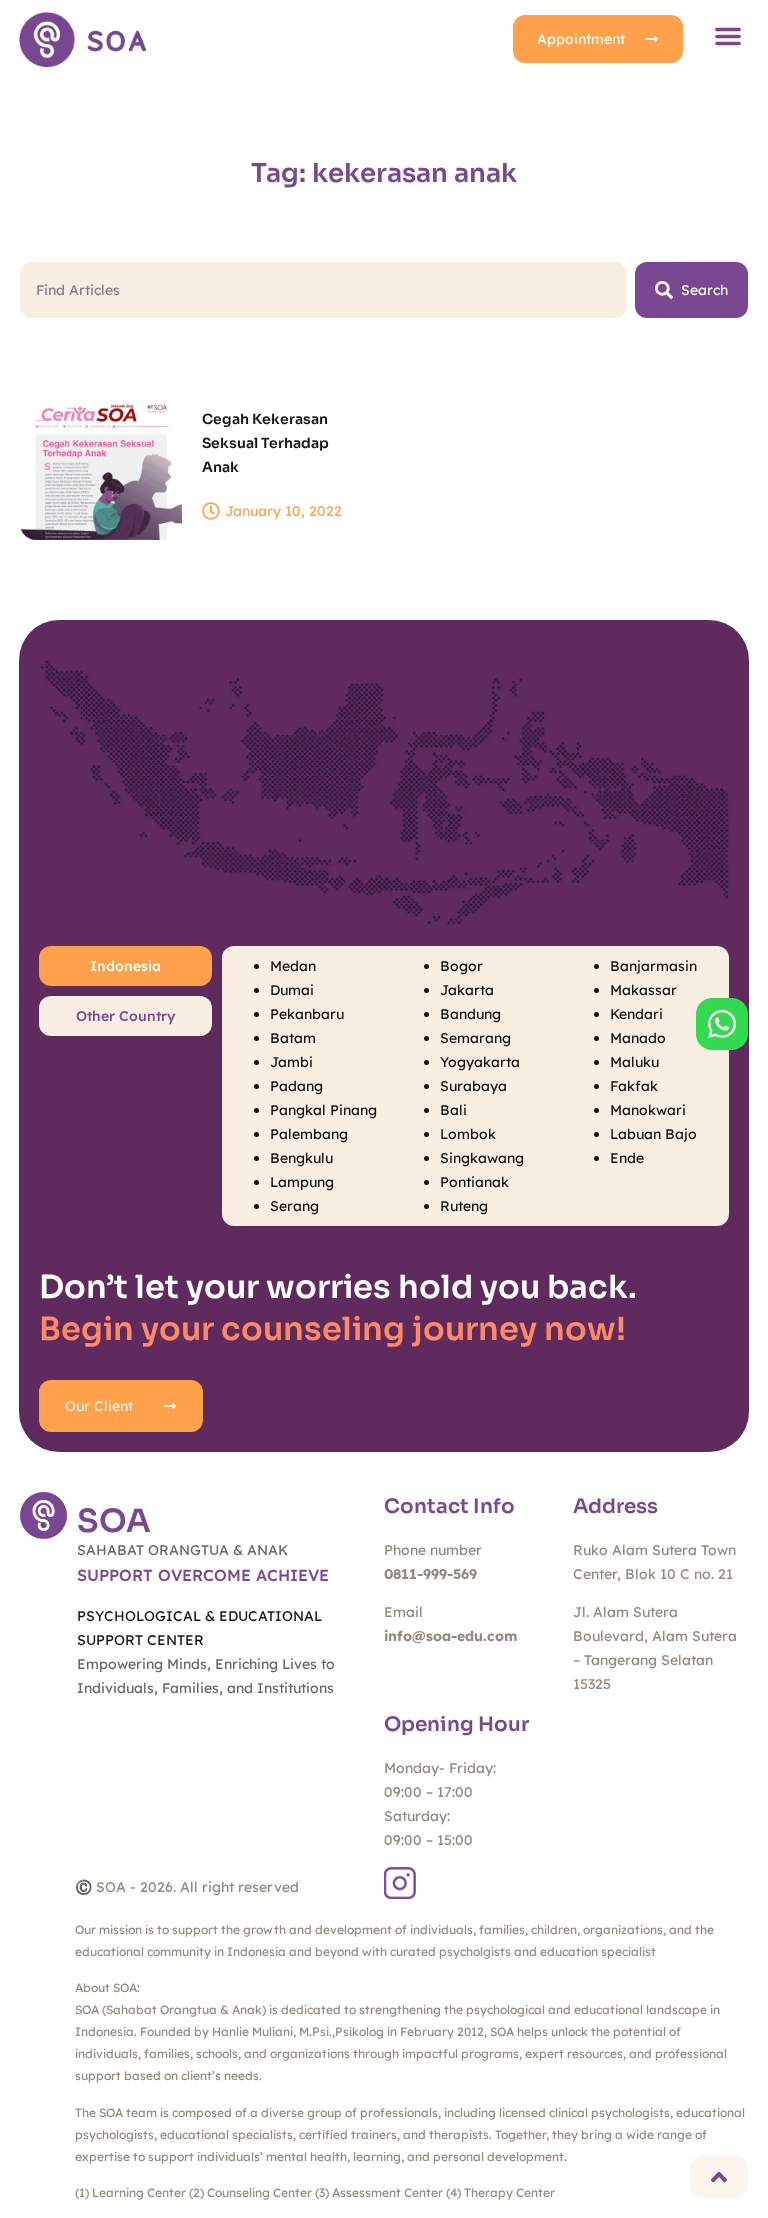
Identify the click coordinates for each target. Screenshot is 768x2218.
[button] (728, 36)
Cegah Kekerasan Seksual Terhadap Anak (265, 443)
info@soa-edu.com (450, 1636)
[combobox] (323, 290)
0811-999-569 (430, 1574)
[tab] (125, 966)
